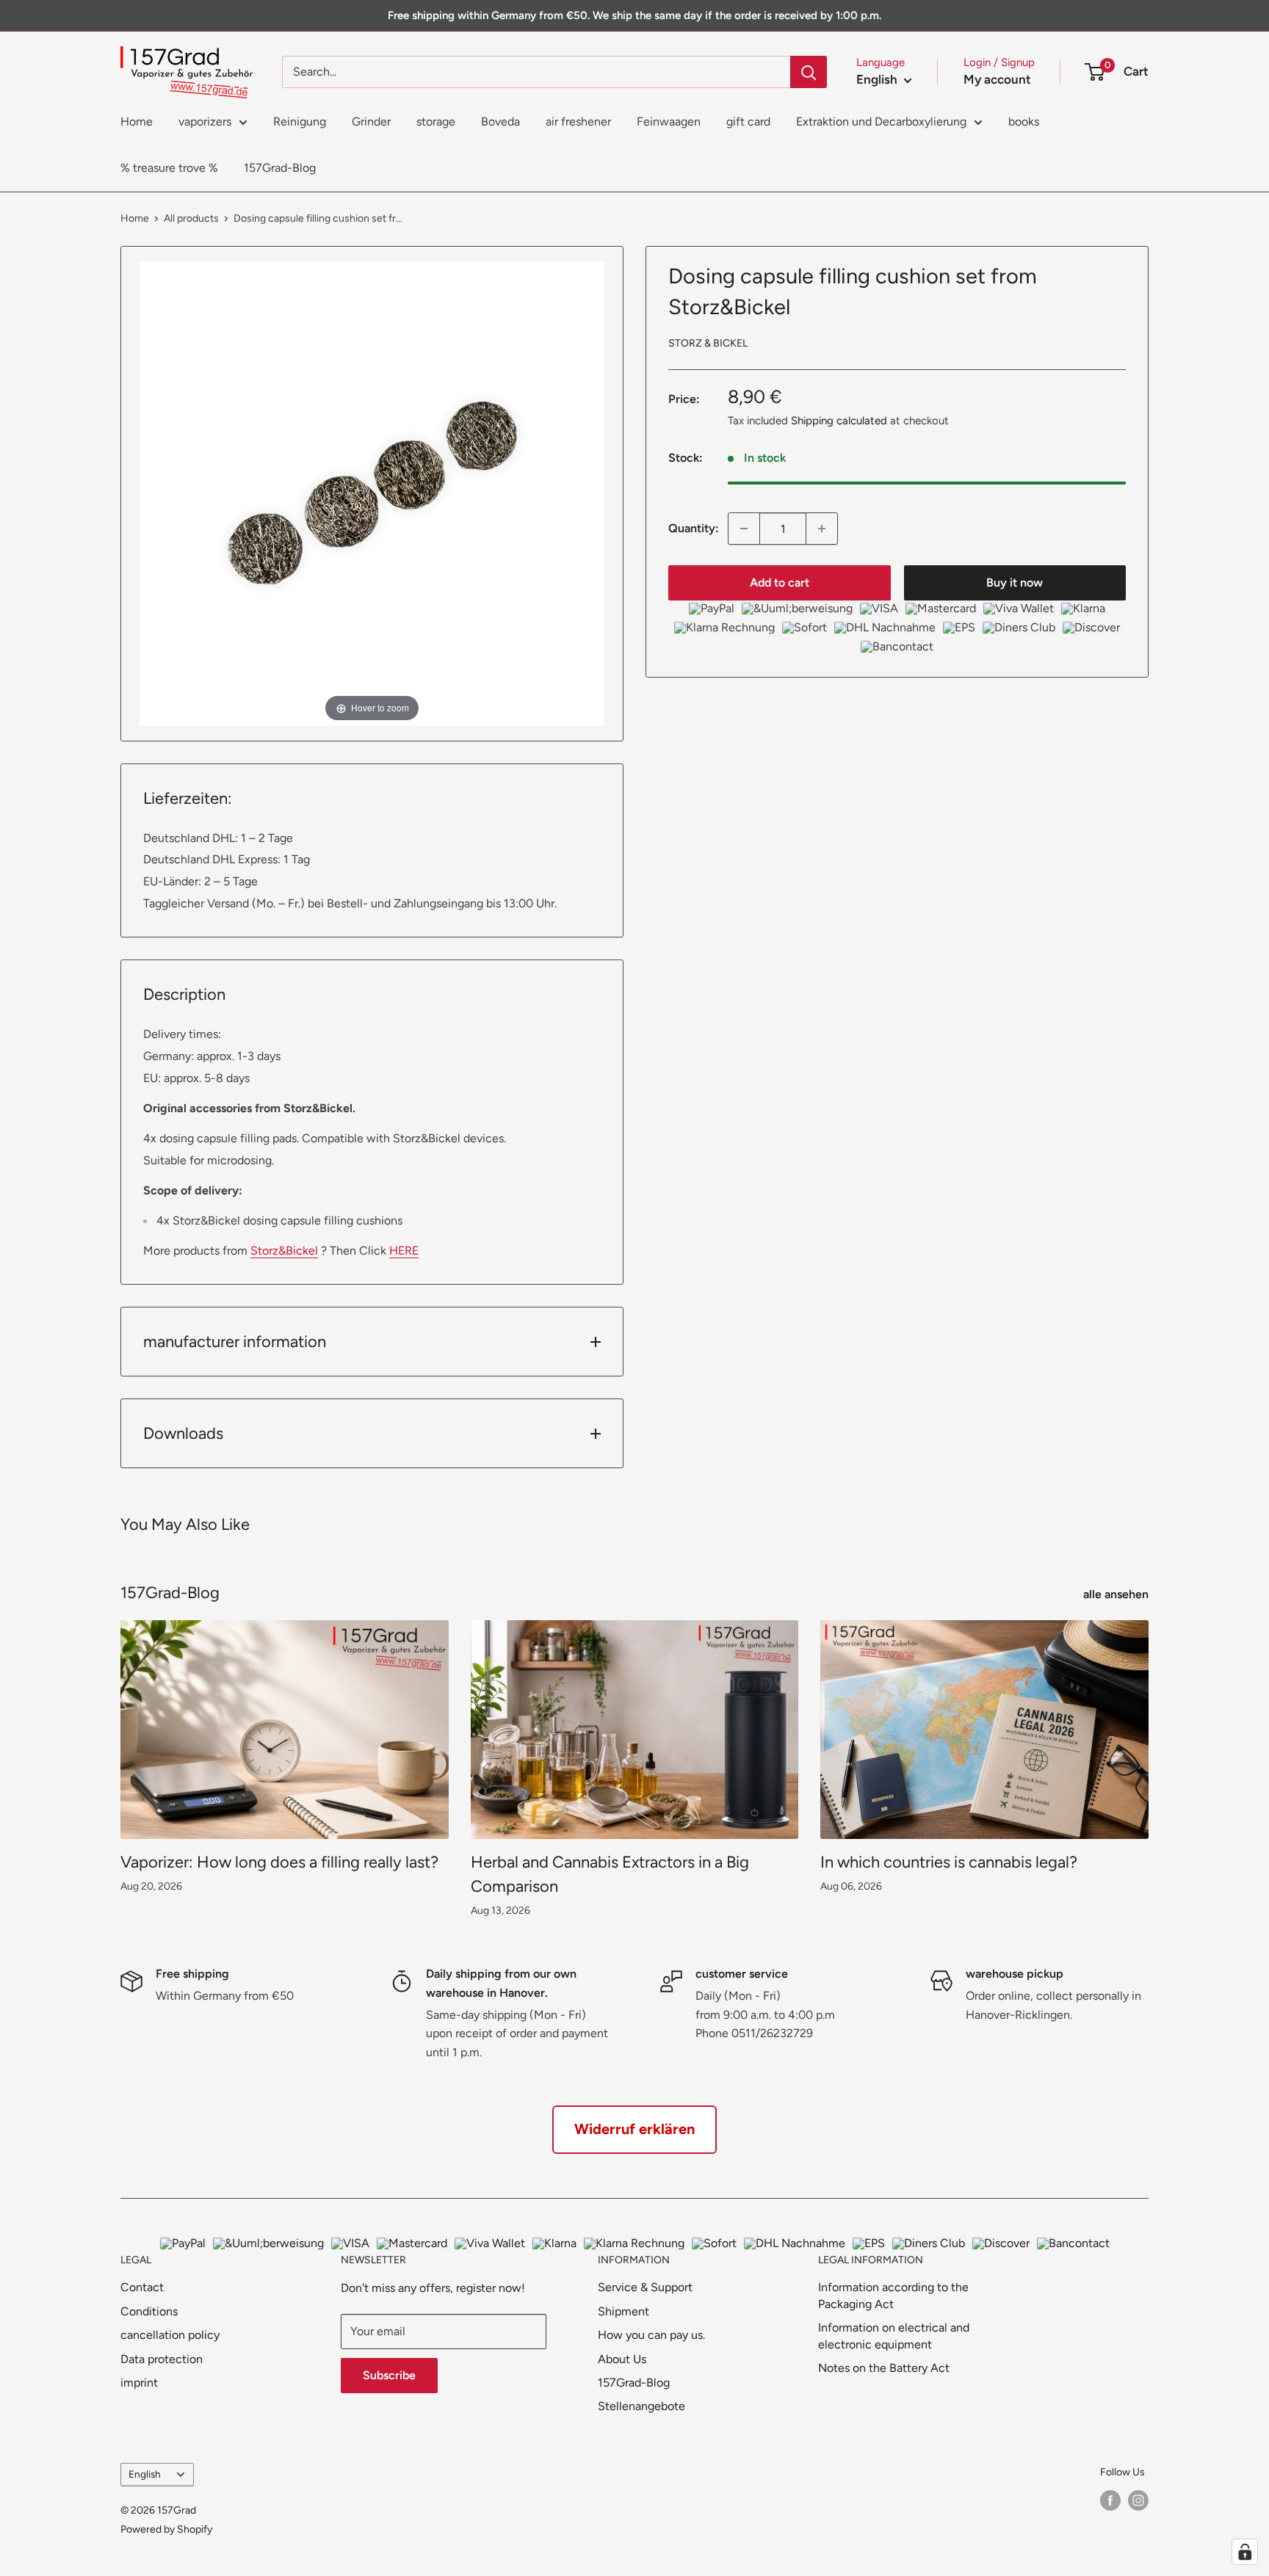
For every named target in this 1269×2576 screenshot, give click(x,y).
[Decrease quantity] (744, 529)
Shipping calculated (839, 421)
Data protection (162, 2359)
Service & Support (645, 2287)
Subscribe (389, 2375)
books (1024, 121)
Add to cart (780, 583)
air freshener (578, 121)
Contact (142, 2287)
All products (191, 218)
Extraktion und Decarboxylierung (881, 121)
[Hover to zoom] (372, 492)
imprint (139, 2383)
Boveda (500, 121)
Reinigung (300, 121)
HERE (404, 1251)
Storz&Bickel (284, 1251)
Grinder (371, 121)
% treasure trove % (169, 168)
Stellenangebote (641, 2406)
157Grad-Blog (280, 168)
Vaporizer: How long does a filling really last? (279, 1862)
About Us (622, 2359)
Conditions (149, 2311)
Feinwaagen (669, 121)
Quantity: (694, 528)
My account (997, 79)
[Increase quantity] (822, 529)
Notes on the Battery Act (884, 2368)
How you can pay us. (651, 2335)
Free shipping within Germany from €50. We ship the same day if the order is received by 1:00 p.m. (634, 15)
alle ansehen (1117, 1594)
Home (137, 121)
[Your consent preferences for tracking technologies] (1245, 2552)
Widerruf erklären (634, 2129)
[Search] (809, 72)
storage (436, 121)
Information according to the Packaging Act (893, 2295)
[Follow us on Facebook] (1110, 2500)
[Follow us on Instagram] (1138, 2500)
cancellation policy (170, 2335)
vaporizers (205, 121)
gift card (748, 121)
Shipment (623, 2311)
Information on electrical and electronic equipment (894, 2336)
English (145, 2474)
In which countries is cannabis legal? (949, 1862)
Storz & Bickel (708, 342)
